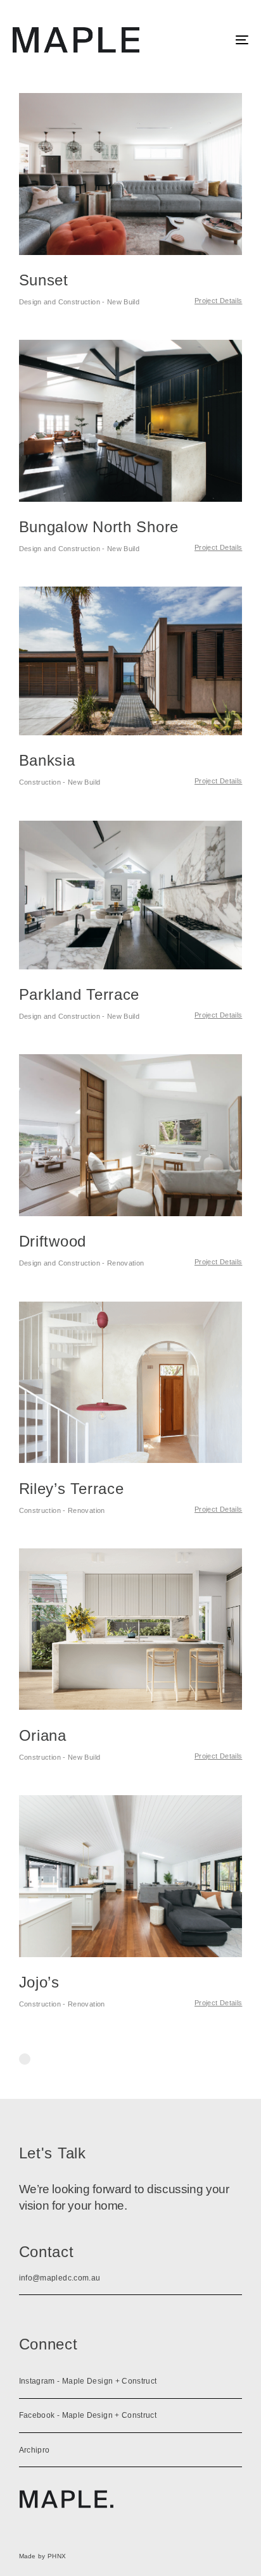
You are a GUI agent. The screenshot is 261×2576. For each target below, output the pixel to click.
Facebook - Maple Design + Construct (88, 2415)
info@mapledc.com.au (60, 2278)
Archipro (35, 2450)
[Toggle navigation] (209, 40)
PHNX (57, 2556)
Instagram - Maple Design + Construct (88, 2381)
